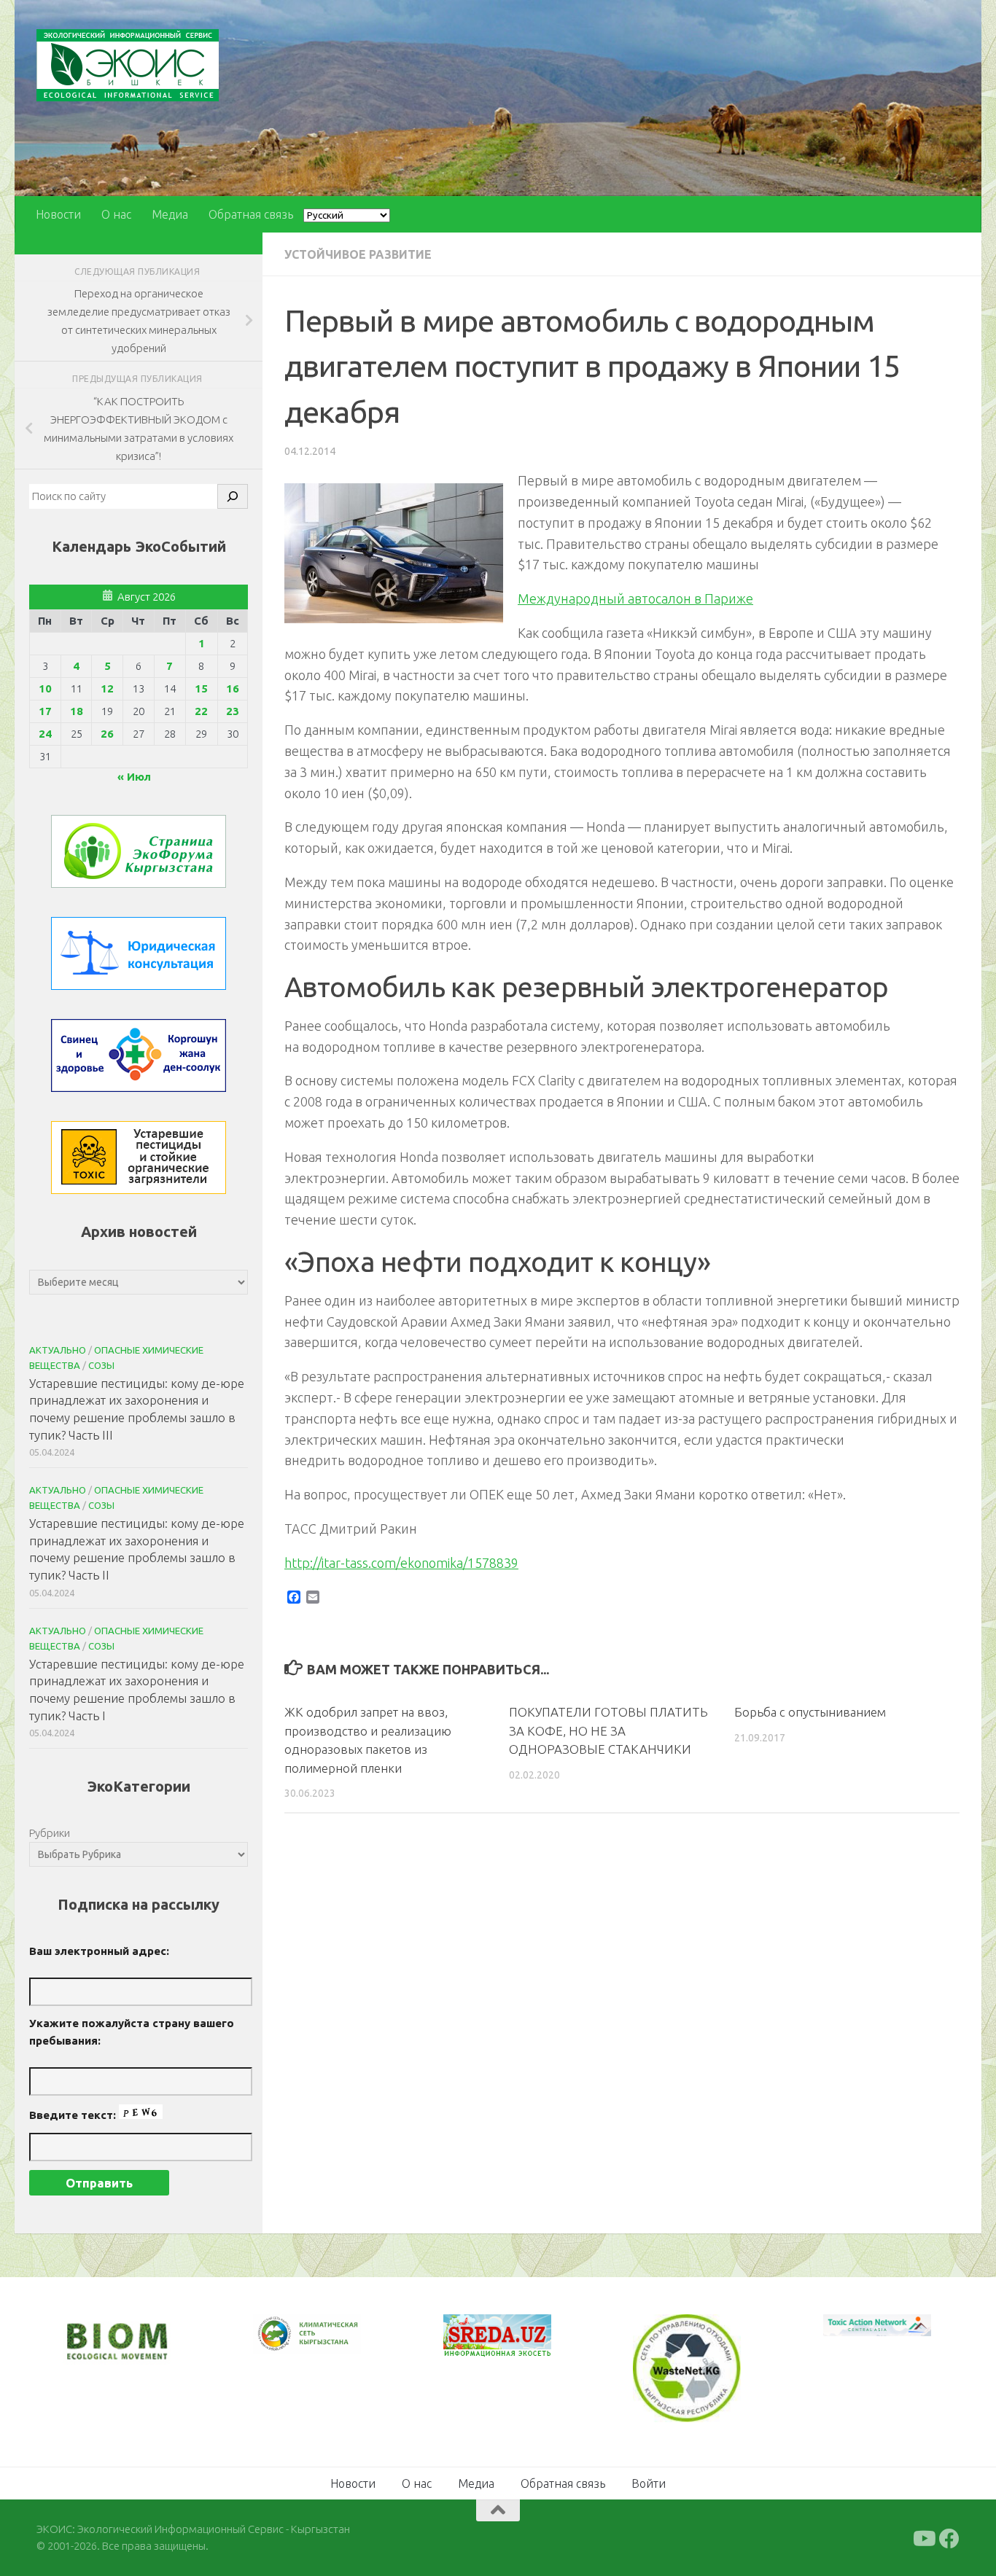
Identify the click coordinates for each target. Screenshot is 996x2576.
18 (77, 711)
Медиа (170, 214)
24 (45, 734)
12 (107, 688)
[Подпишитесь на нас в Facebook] (949, 2537)
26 (107, 734)
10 (45, 688)
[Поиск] (233, 496)
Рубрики (50, 1833)
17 (45, 711)
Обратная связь (251, 214)
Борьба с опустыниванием (810, 1712)
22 (201, 711)
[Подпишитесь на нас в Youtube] (923, 2537)
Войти (649, 2482)
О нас (116, 214)
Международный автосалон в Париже (635, 598)
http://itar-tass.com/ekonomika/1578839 (401, 1563)
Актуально (58, 1350)
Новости (58, 214)
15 (201, 688)
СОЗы (101, 1365)
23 (233, 711)
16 (233, 688)
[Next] (331, 2343)
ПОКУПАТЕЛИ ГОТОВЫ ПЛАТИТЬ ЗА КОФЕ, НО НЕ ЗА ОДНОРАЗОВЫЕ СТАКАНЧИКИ (608, 1730)
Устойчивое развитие (358, 254)
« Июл (134, 777)
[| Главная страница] (128, 65)
